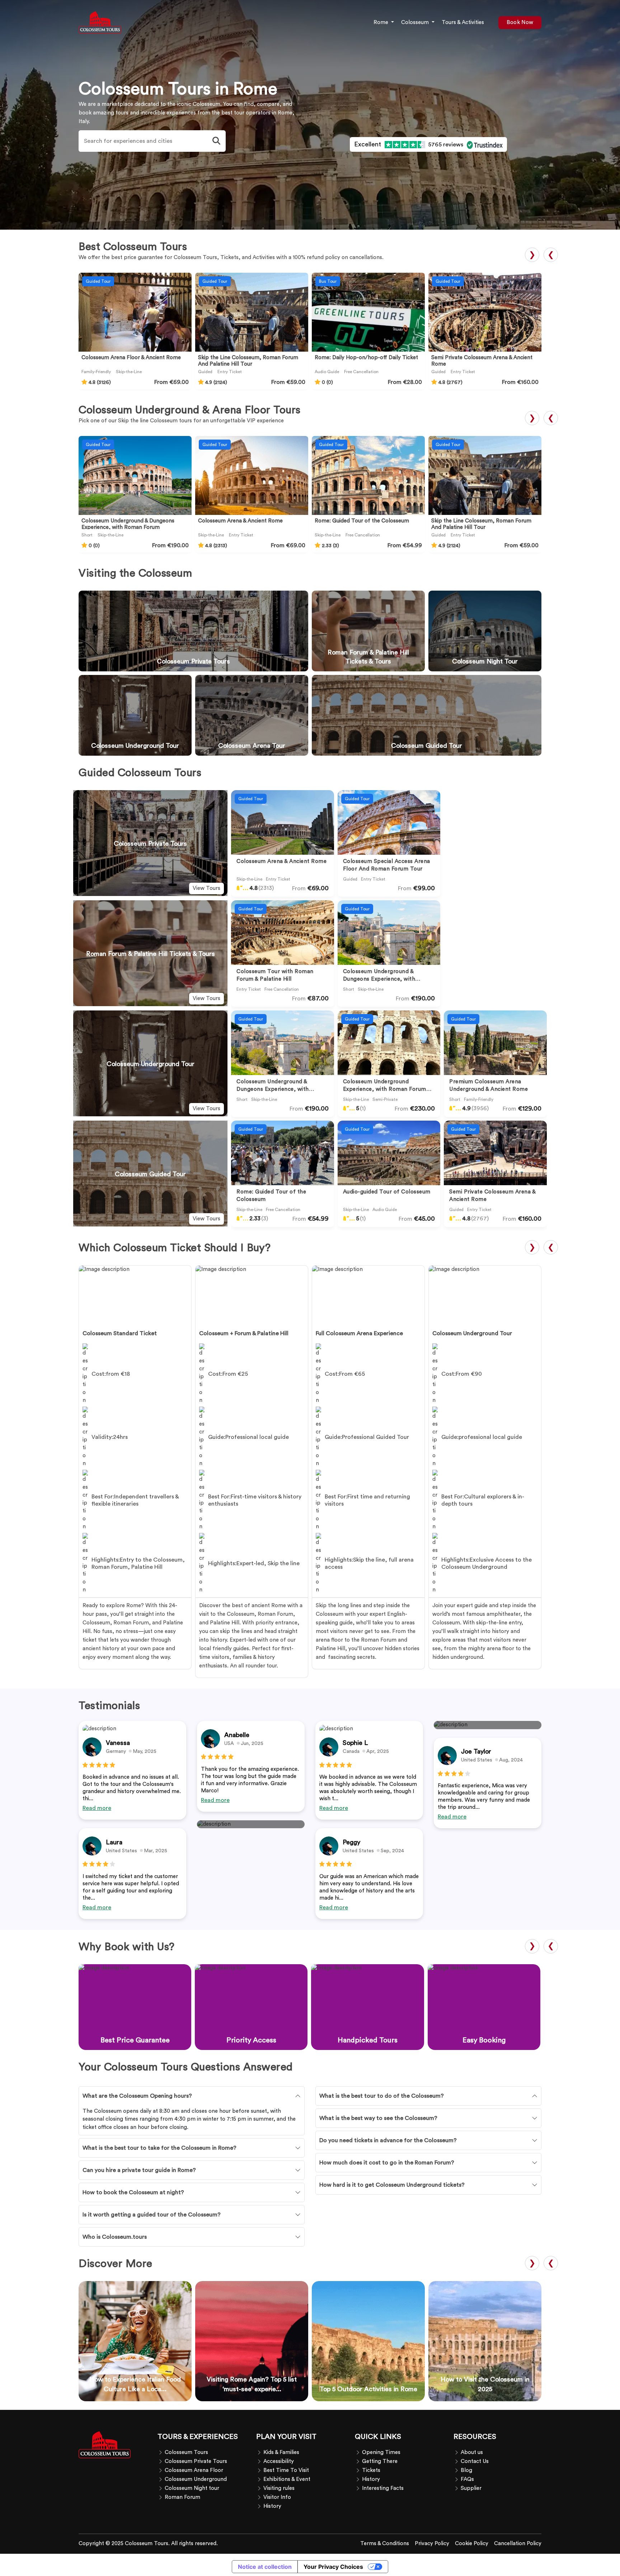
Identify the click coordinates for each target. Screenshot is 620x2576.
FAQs (467, 2479)
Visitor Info (277, 2497)
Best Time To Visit (286, 2470)
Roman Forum (182, 2497)
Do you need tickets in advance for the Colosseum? (388, 2140)
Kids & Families (281, 2452)
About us (472, 2452)
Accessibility (279, 2461)
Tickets (371, 2470)
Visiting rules (279, 2488)
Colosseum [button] (416, 22)
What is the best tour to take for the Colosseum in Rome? (159, 2148)
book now (520, 22)
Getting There (380, 2461)
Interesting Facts (383, 2488)
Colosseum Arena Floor (194, 2470)
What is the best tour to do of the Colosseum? (382, 2096)
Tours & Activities (463, 22)
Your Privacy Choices (333, 2567)
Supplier (471, 2488)
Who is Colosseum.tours (115, 2237)
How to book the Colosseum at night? (133, 2192)
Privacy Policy (432, 2544)
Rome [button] (382, 22)
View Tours (206, 888)
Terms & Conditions (385, 2544)
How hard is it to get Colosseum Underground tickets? (392, 2185)
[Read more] (283, 822)
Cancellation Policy (518, 2544)
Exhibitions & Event (287, 2479)
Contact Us (475, 2461)
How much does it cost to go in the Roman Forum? (387, 2163)
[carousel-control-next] (320, 843)
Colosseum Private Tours (196, 2461)
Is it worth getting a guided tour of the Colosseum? (152, 2215)
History (272, 2506)
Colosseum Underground (196, 2479)
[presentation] (551, 255)
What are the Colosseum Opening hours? (137, 2096)
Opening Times (381, 2452)
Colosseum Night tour (192, 2488)
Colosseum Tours (186, 2452)
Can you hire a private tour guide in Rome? (139, 2170)
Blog (466, 2470)
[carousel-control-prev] (309, 843)
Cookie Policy (472, 2544)
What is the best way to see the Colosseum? (378, 2118)
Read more (97, 1808)
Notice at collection (265, 2567)
